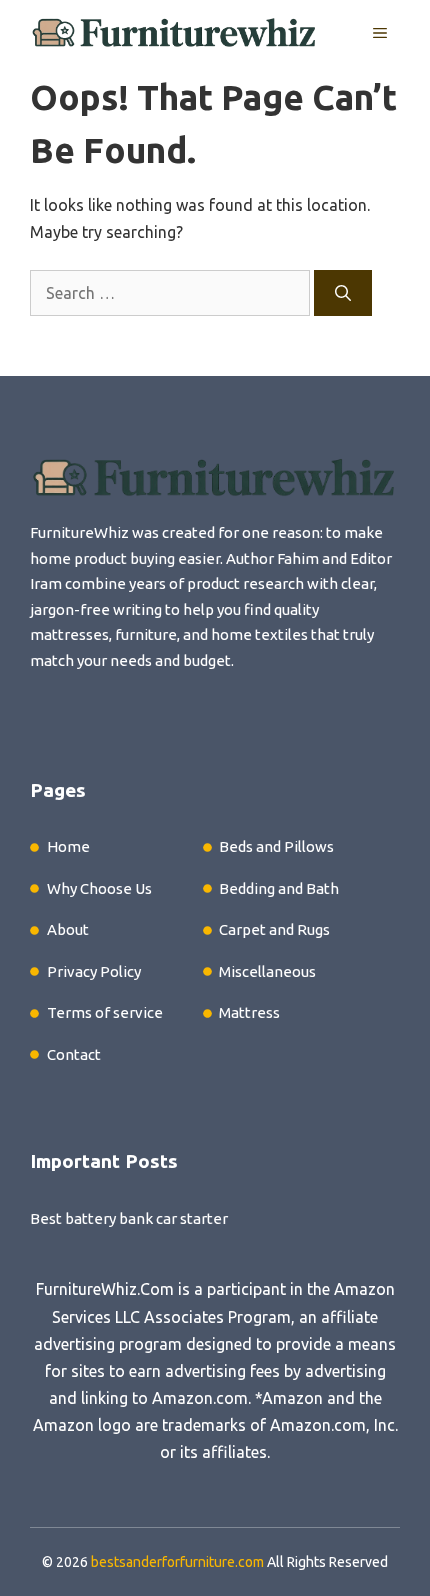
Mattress (249, 1012)
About (68, 929)
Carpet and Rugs (274, 929)
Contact (74, 1054)
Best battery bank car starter (129, 1218)
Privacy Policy (94, 971)
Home (68, 846)
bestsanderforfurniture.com (177, 1562)
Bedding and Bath (279, 888)
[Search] (343, 293)
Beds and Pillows (276, 846)
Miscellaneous (267, 971)
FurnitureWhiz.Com (105, 1289)
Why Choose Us (99, 888)
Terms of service (105, 1012)
